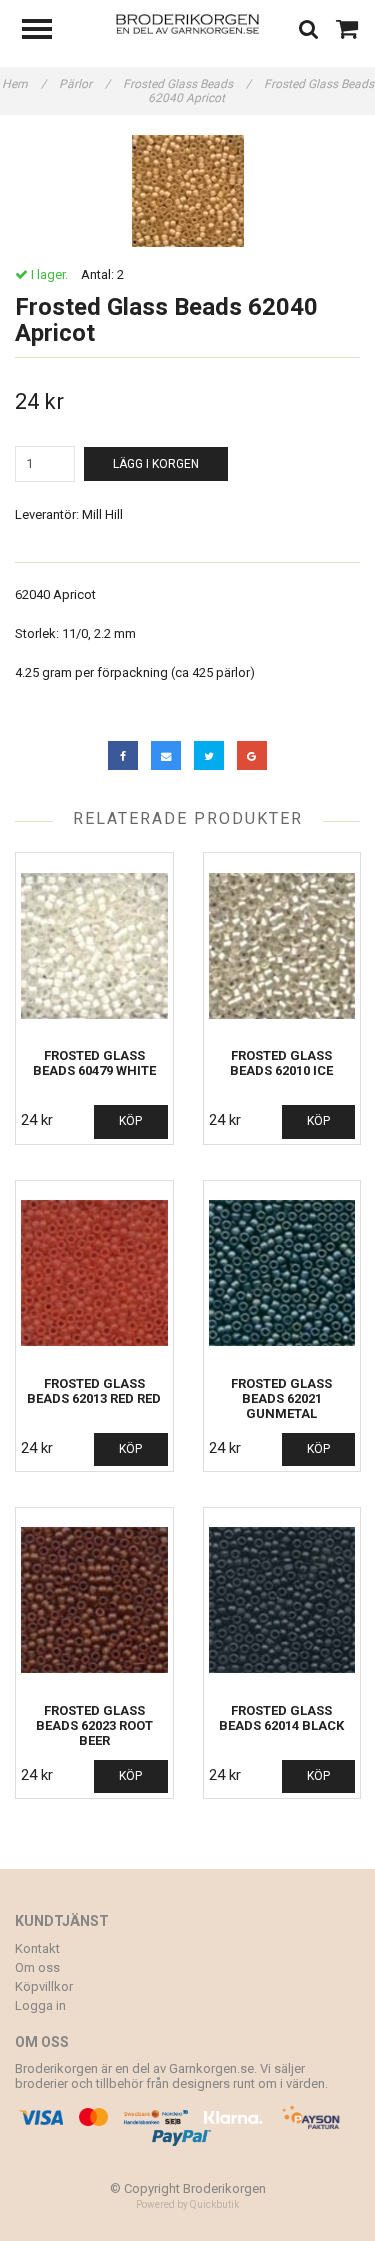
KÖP (130, 1121)
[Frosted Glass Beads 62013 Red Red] (94, 1273)
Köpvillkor (44, 1986)
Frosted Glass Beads (187, 84)
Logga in (40, 2005)
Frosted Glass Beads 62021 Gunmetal (281, 1398)
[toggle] (47, 31)
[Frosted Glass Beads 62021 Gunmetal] (282, 1273)
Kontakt (37, 1948)
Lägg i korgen (156, 464)
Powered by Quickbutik (187, 2204)
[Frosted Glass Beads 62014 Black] (282, 1600)
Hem (24, 84)
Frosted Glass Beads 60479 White (94, 1063)
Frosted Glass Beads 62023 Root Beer (94, 1725)
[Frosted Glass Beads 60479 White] (94, 945)
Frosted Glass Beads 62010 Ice (281, 1063)
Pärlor (84, 84)
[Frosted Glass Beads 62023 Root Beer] (94, 1600)
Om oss (37, 1967)
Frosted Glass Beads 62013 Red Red (94, 1391)
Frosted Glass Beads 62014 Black (281, 1718)
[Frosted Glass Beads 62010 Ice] (282, 945)
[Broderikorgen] (187, 22)
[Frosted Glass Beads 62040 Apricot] (187, 191)
